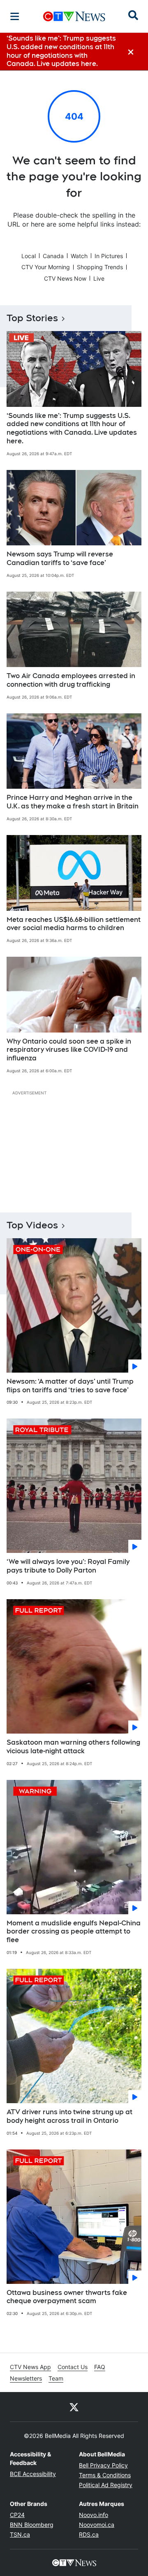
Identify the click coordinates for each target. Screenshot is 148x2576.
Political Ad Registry (106, 2485)
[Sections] (15, 16)
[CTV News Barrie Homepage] (74, 16)
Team (56, 2378)
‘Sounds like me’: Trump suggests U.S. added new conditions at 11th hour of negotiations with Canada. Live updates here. (72, 428)
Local (29, 256)
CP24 (17, 2515)
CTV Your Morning (46, 267)
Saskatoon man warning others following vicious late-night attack (73, 1747)
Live (99, 278)
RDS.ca (89, 2534)
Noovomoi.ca (97, 2525)
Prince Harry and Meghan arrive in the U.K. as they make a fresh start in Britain (73, 802)
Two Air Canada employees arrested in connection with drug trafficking (71, 680)
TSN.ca (20, 2534)
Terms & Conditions (105, 2475)
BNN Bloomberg (32, 2525)
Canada (53, 256)
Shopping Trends (100, 267)
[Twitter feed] (74, 2407)
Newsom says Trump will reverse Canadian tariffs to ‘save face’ (60, 558)
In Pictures (109, 256)
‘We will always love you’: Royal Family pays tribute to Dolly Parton (68, 1566)
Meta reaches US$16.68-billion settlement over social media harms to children (74, 924)
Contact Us (73, 2367)
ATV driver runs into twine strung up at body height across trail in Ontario (69, 2116)
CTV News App (30, 2367)
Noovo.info (94, 2515)
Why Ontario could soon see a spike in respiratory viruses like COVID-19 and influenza (69, 1050)
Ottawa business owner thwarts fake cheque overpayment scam (67, 2297)
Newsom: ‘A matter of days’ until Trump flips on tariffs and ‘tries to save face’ (70, 1386)
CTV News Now (65, 278)
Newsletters (26, 2378)
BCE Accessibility (33, 2474)
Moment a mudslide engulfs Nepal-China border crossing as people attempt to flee (74, 1932)
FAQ (100, 2367)
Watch (79, 256)
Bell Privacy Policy (103, 2465)
